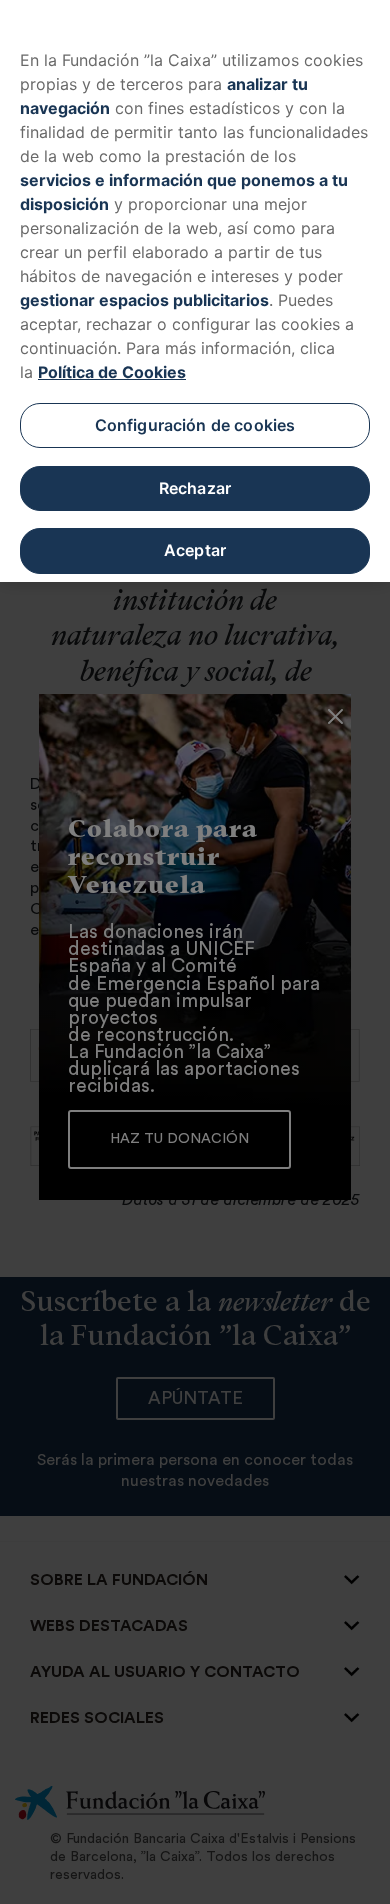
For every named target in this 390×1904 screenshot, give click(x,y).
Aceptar (195, 550)
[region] (195, 291)
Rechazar (195, 488)
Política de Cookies (112, 372)
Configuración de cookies (195, 425)
